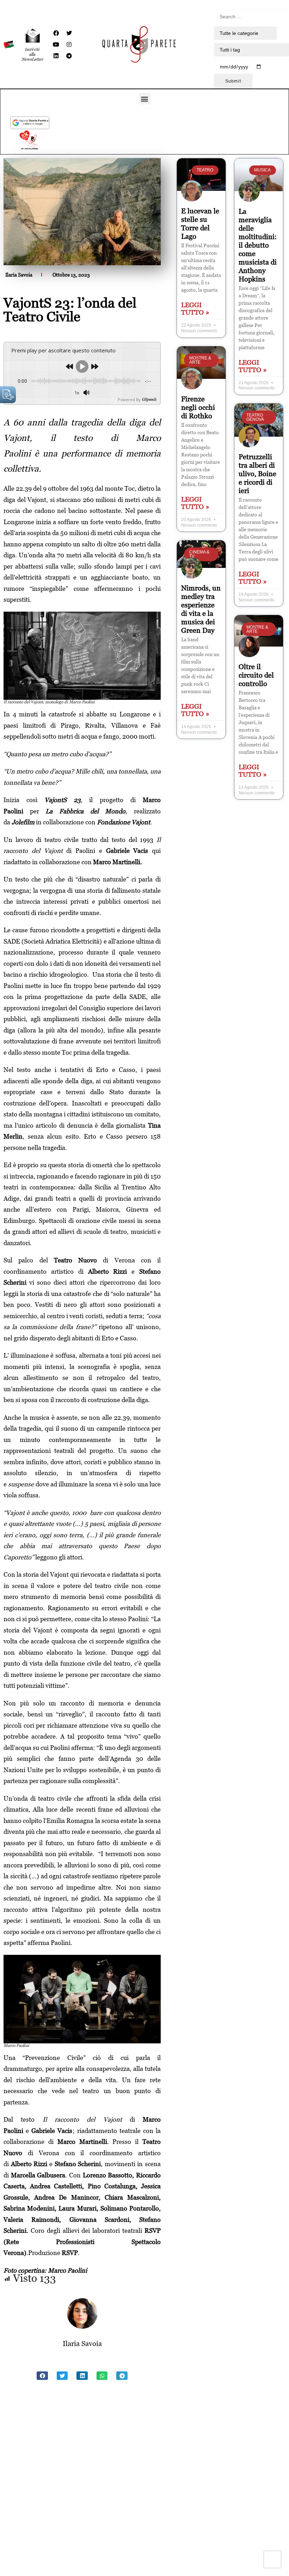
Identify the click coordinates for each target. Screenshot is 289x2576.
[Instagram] (69, 44)
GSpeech (149, 399)
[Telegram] (69, 56)
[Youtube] (56, 44)
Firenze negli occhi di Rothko (198, 407)
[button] (145, 99)
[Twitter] (69, 33)
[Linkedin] (56, 56)
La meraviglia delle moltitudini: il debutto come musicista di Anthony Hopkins (258, 245)
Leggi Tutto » (195, 309)
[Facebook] (56, 33)
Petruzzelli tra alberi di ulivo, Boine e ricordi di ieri (257, 474)
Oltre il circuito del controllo (256, 675)
